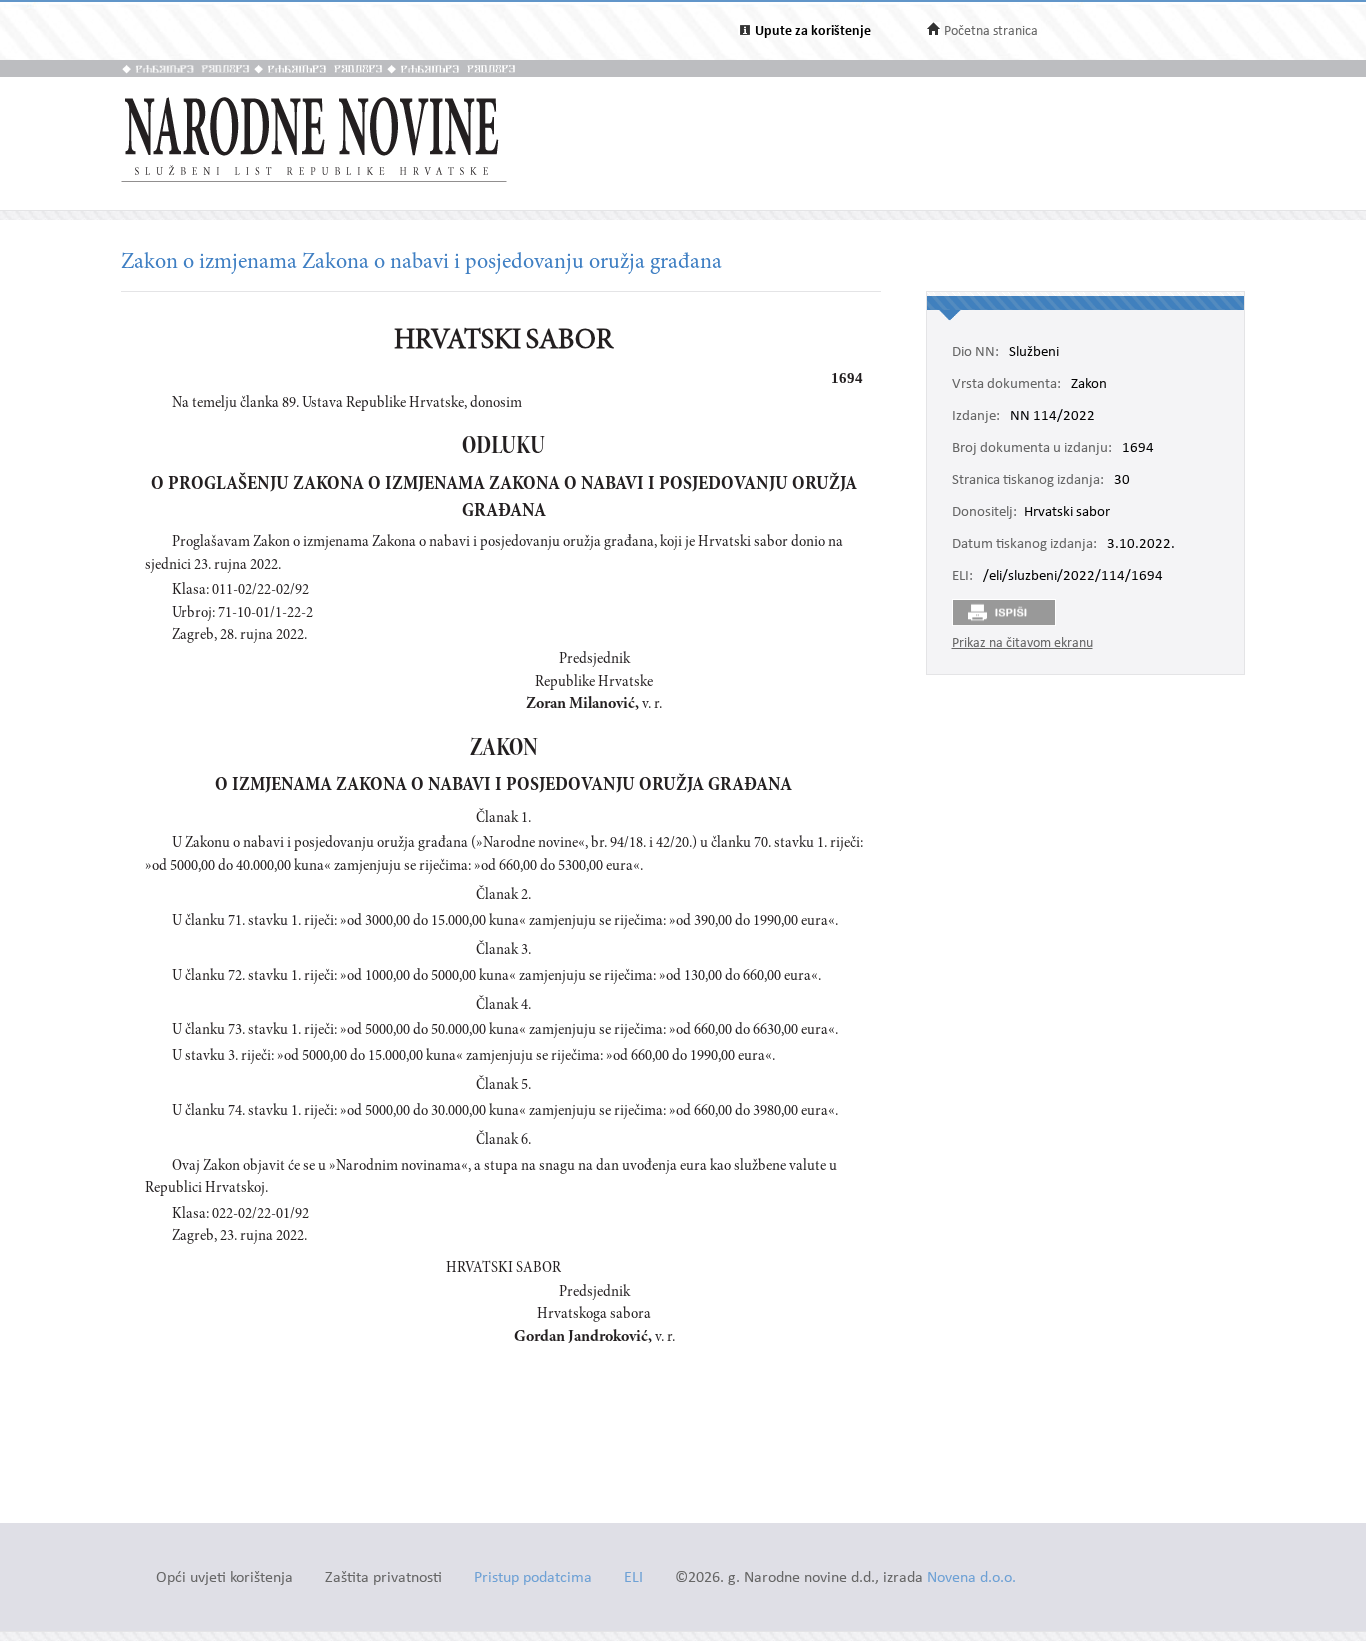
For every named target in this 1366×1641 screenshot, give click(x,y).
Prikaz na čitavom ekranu (1022, 643)
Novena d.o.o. (971, 1578)
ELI (633, 1578)
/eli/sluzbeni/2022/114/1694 (1073, 577)
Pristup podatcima (533, 1578)
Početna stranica (991, 31)
